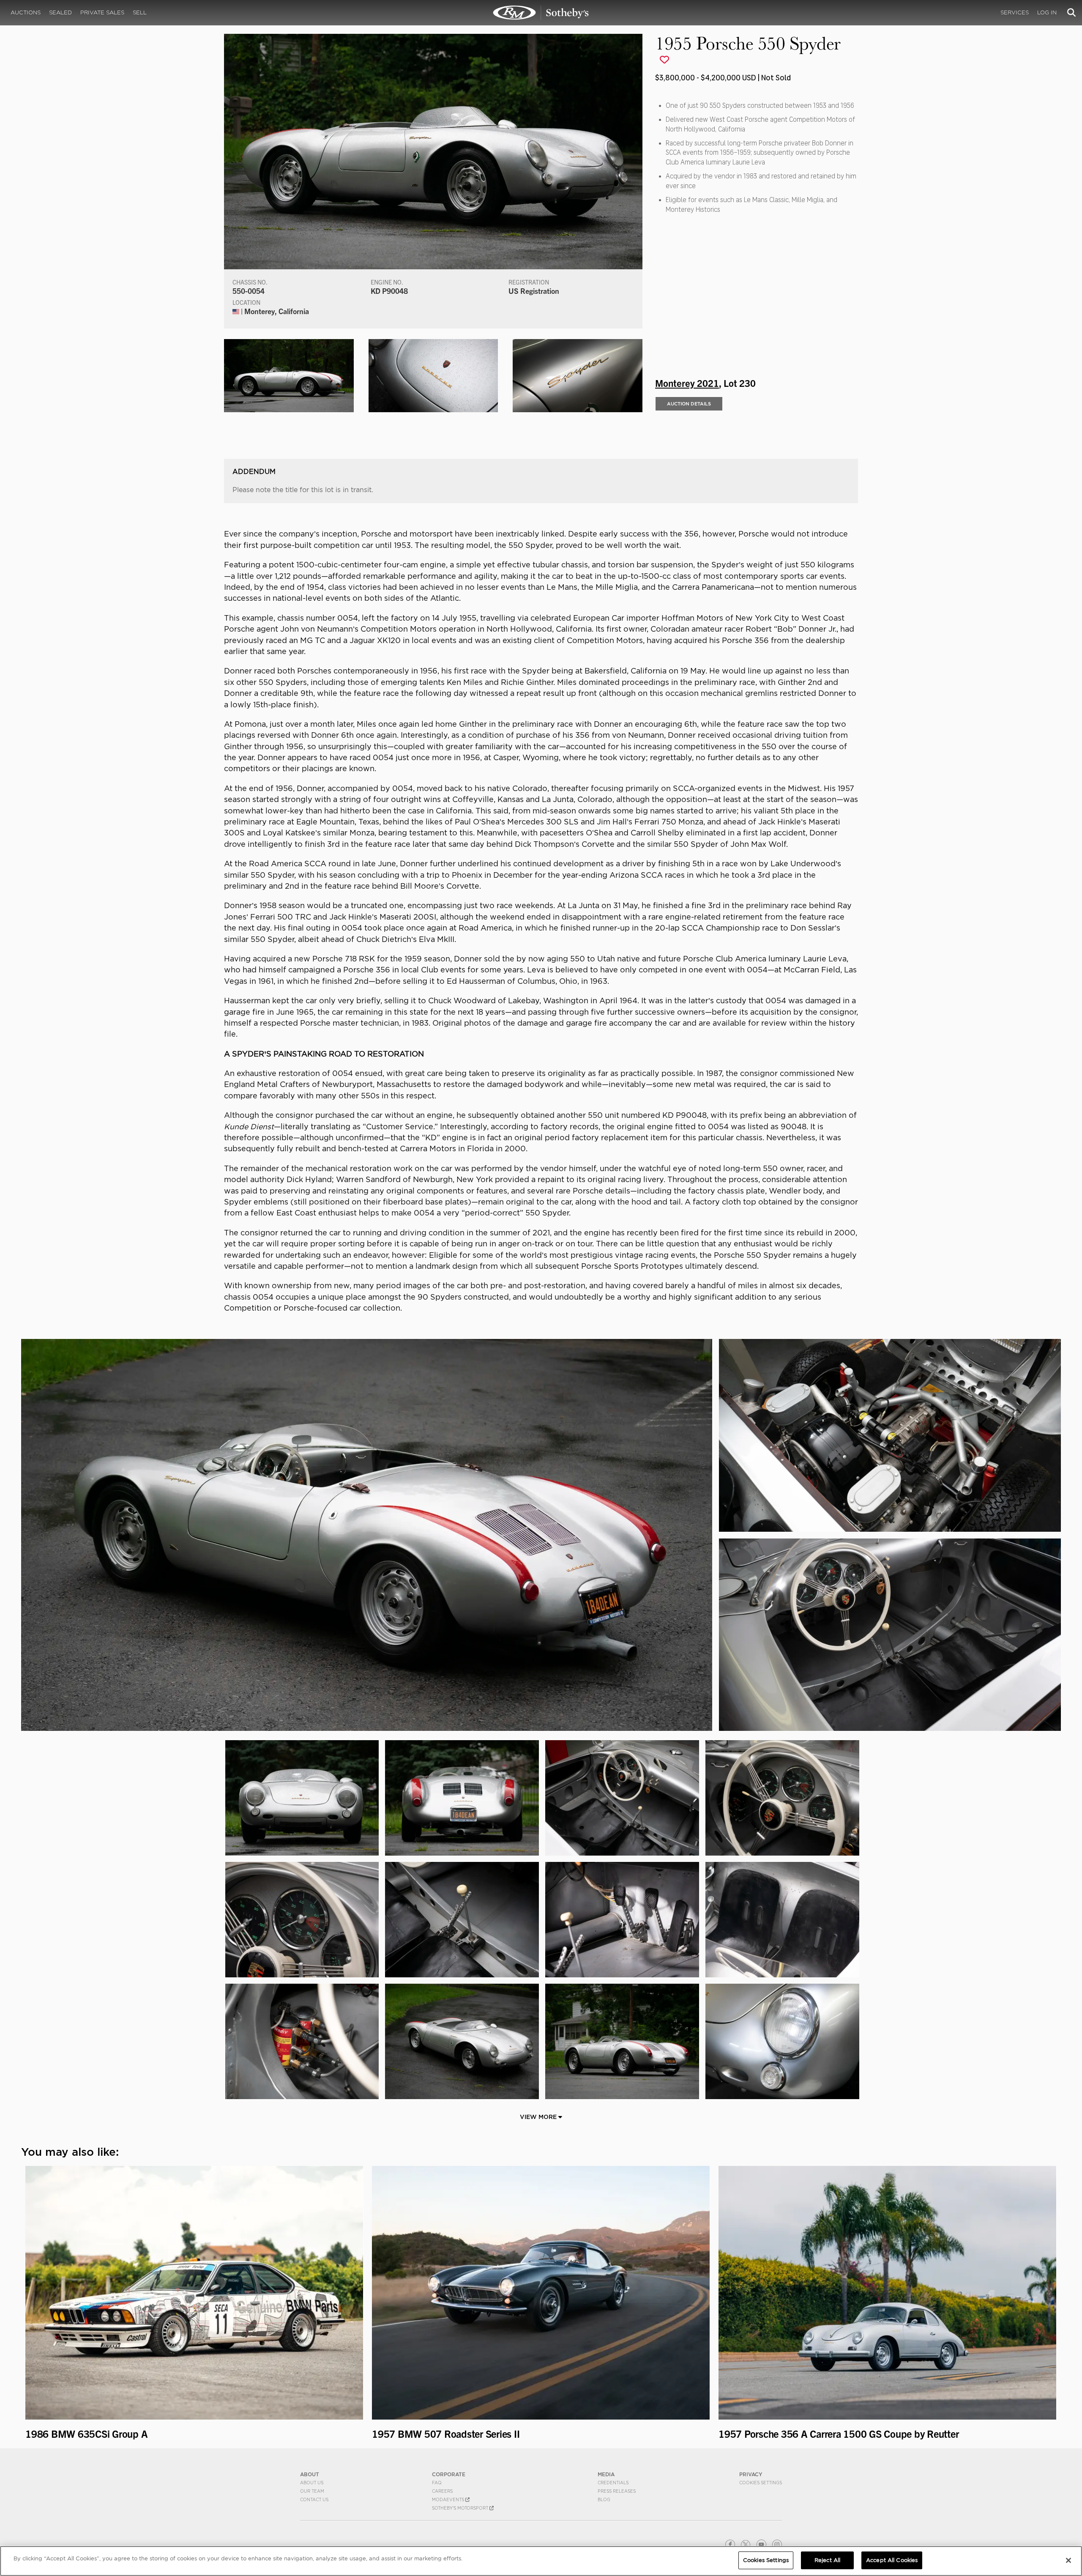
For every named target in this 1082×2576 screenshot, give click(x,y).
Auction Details (689, 404)
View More (539, 2117)
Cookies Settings (761, 2483)
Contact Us (314, 2499)
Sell (140, 12)
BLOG (604, 2499)
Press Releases (617, 2491)
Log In (1047, 12)
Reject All (827, 2560)
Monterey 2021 (687, 383)
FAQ (437, 2483)
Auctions (26, 12)
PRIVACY (751, 2474)
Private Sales (102, 12)
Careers (442, 2491)
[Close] (1068, 2560)
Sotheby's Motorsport (461, 2508)
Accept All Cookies (892, 2560)
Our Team (312, 2491)
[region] (541, 2561)
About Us (312, 2483)
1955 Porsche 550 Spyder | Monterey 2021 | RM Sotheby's (541, 13)
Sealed (60, 12)
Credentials (613, 2483)
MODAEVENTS (449, 2499)
